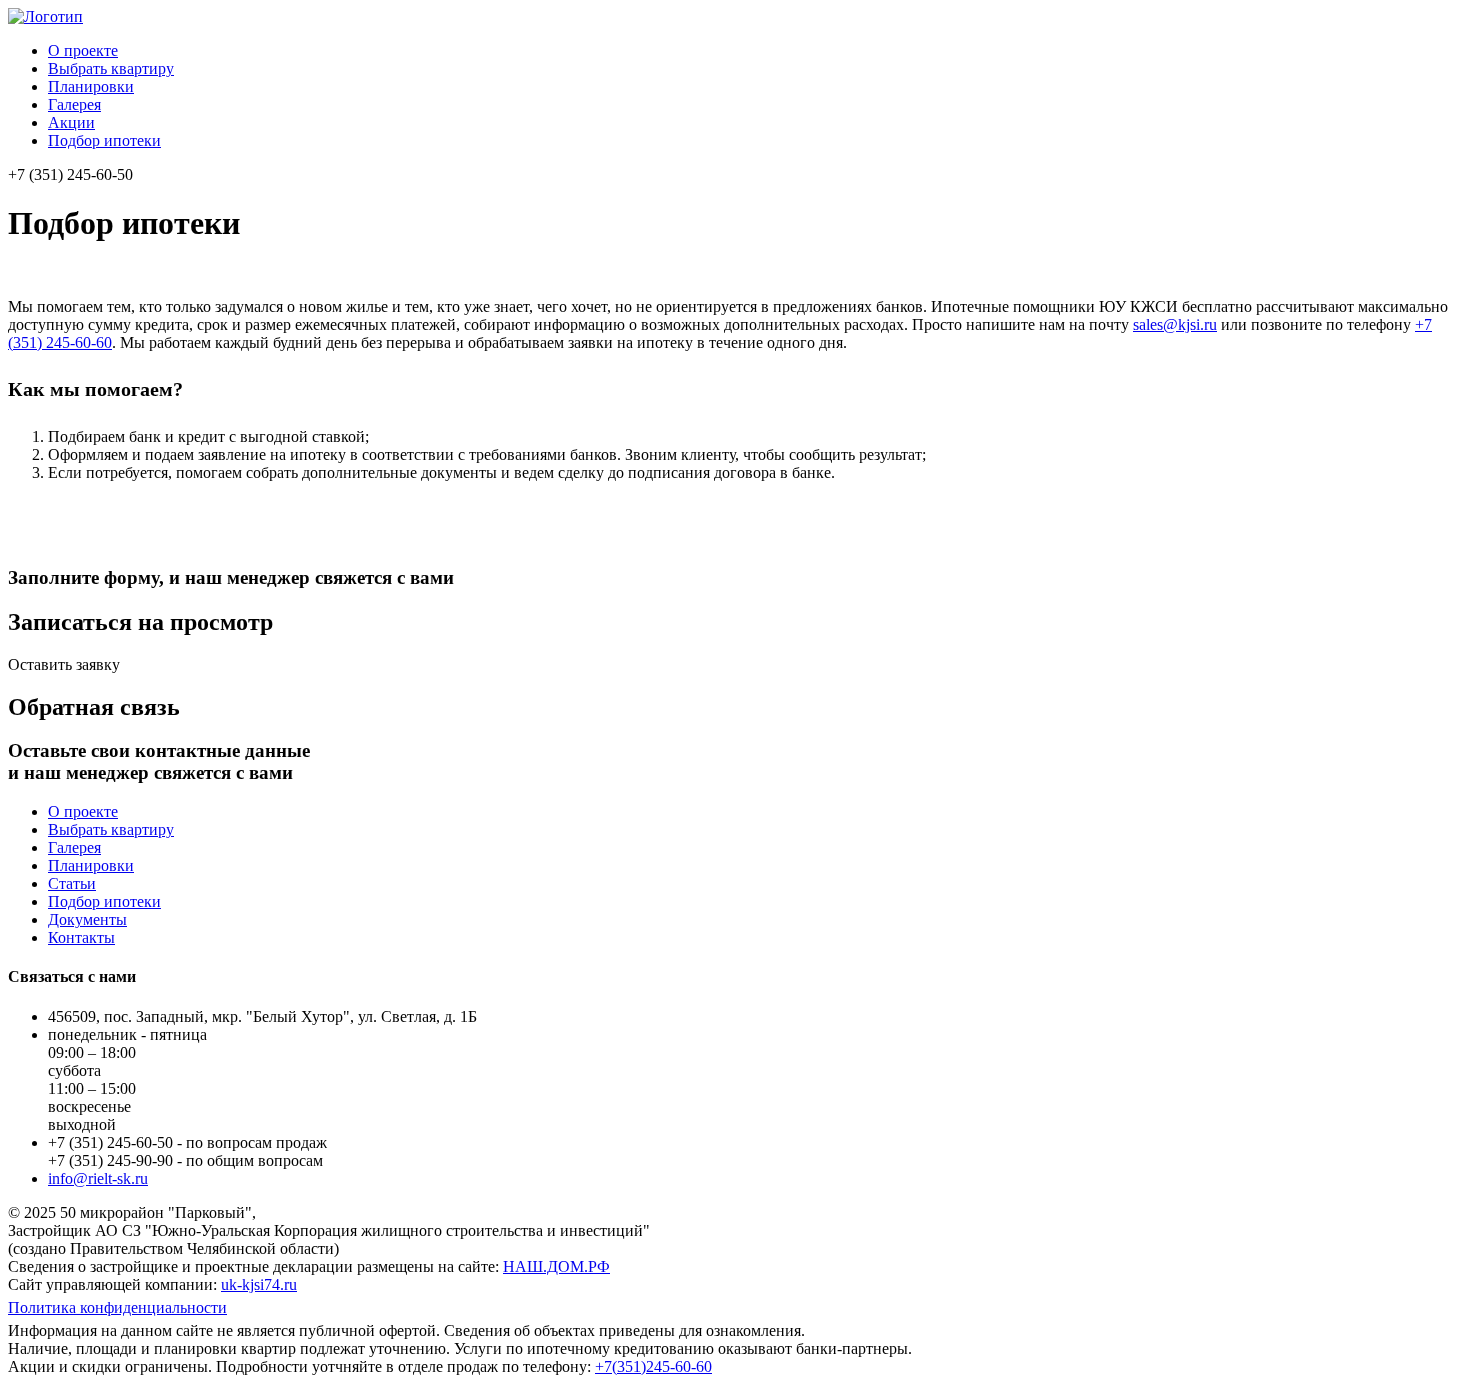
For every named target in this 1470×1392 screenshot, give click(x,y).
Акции (71, 122)
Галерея (74, 104)
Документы (87, 919)
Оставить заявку (64, 664)
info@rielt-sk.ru (98, 1178)
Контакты (81, 937)
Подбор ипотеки (104, 140)
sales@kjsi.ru (1175, 324)
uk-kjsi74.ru (259, 1284)
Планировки (91, 86)
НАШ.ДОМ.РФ (556, 1266)
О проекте (83, 50)
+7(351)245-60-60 (653, 1366)
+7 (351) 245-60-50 (70, 174)
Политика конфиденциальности (117, 1307)
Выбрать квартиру (111, 68)
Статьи (72, 883)
